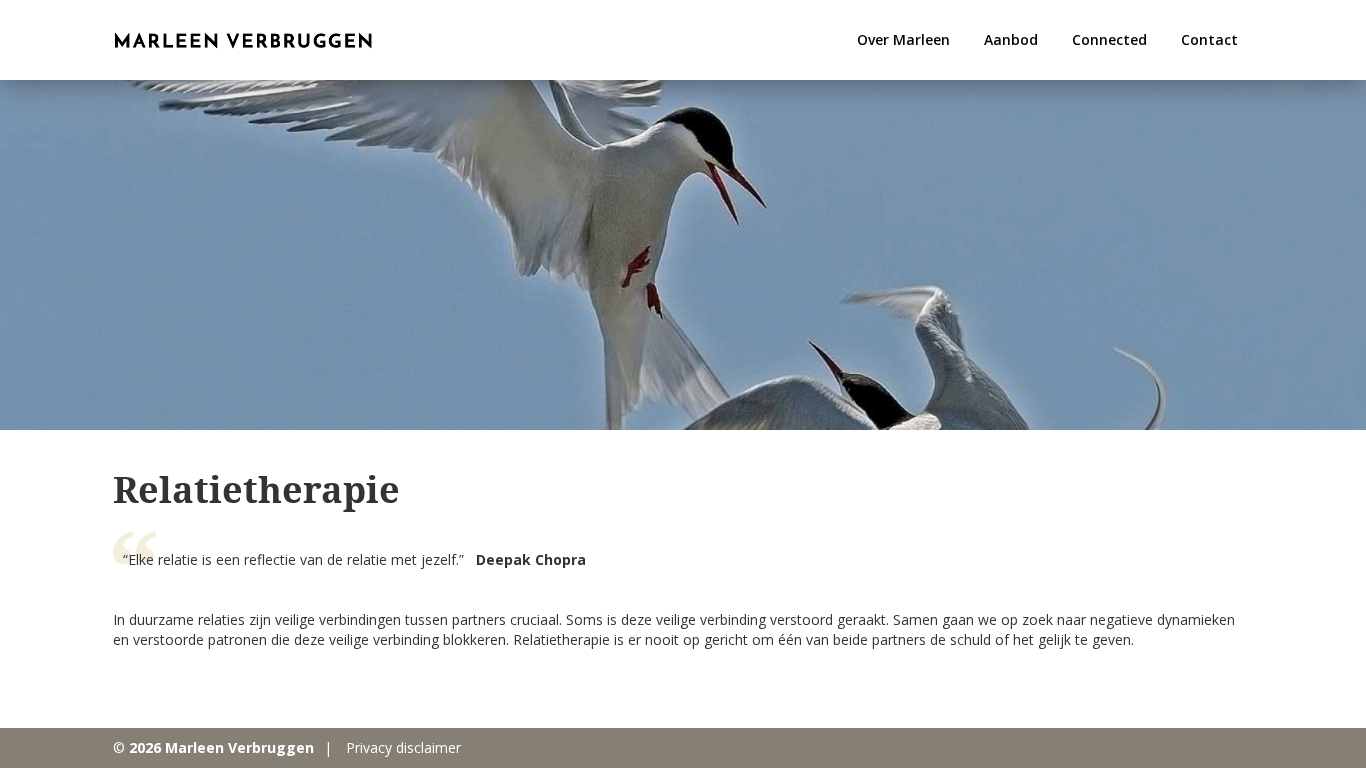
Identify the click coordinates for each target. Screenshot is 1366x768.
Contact (1209, 39)
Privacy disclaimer (403, 747)
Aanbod (1011, 39)
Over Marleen (903, 39)
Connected (1109, 39)
